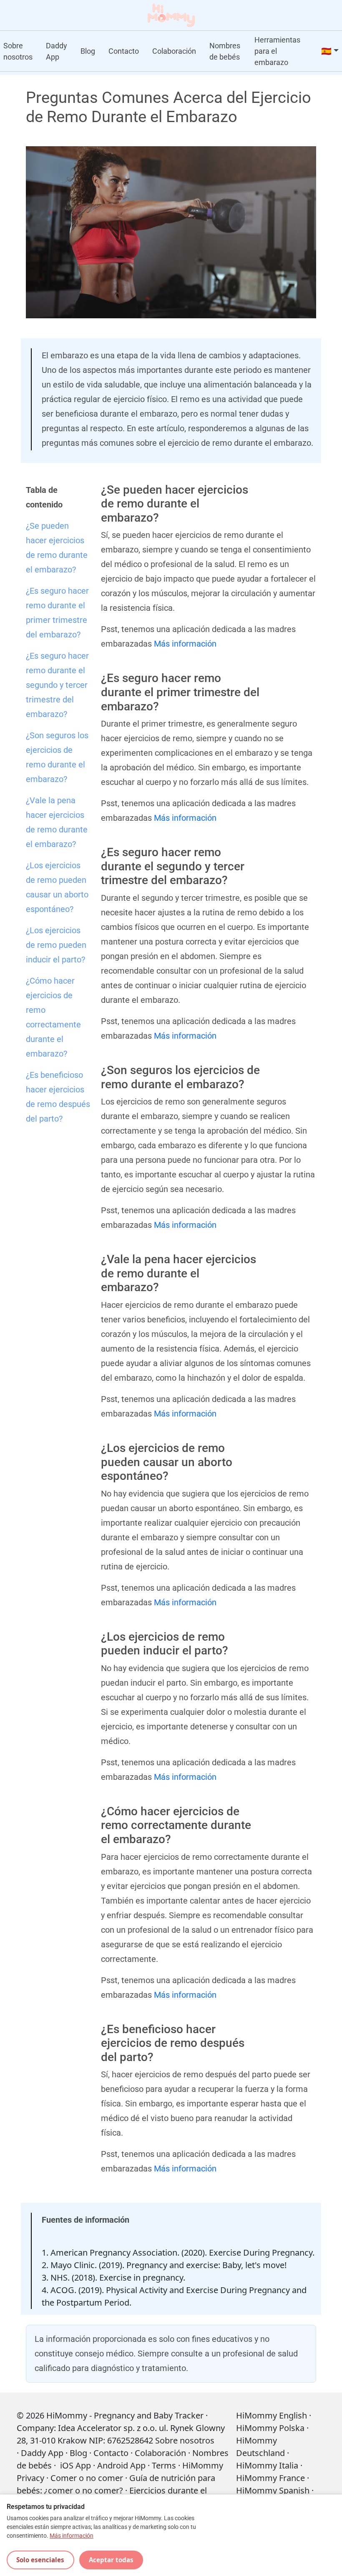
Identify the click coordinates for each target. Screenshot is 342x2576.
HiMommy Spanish (273, 2490)
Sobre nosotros (18, 51)
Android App (121, 2465)
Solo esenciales (40, 2560)
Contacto (124, 51)
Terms (164, 2465)
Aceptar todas (111, 2560)
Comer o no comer (87, 2478)
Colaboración (174, 51)
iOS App (75, 2465)
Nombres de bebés (225, 51)
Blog (88, 51)
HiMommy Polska (270, 2428)
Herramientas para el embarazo (277, 51)
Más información (185, 644)
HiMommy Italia (267, 2465)
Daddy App (57, 51)
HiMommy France (270, 2478)
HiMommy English (272, 2415)
